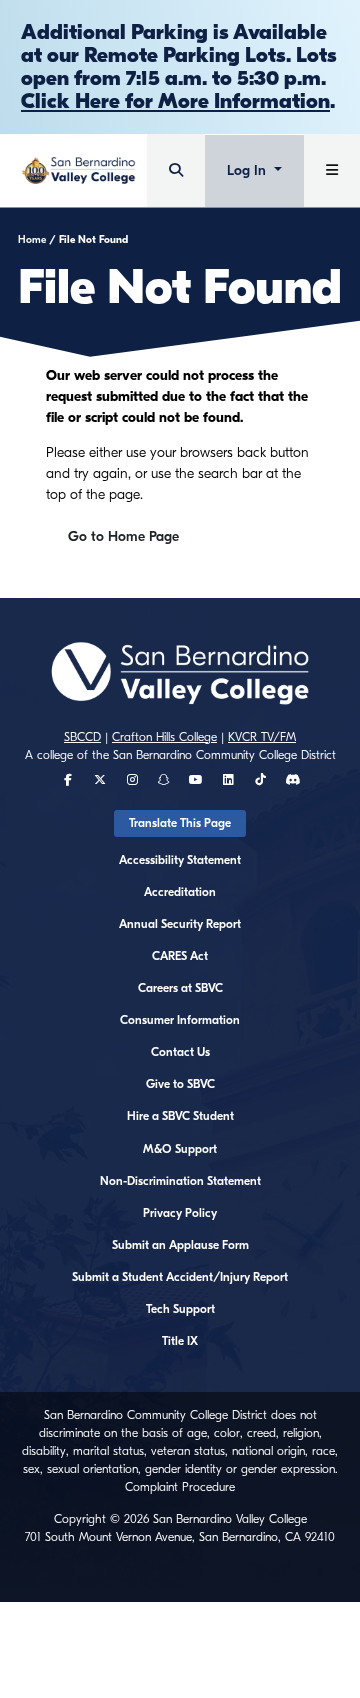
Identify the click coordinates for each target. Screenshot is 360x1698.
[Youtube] (196, 780)
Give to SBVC (180, 1084)
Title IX (180, 1341)
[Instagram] (132, 780)
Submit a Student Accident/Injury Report (180, 1277)
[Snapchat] (164, 780)
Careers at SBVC (180, 988)
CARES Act (180, 956)
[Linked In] (228, 780)
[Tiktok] (260, 780)
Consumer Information (180, 1020)
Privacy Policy (180, 1213)
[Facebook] (68, 780)
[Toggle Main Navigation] (332, 170)
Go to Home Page (123, 536)
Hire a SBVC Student (180, 1116)
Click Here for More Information (175, 101)
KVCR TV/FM (262, 737)
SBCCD (82, 737)
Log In (248, 170)
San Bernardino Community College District (224, 755)
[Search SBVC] (176, 170)
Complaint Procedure (180, 1487)
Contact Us (180, 1052)
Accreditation (180, 892)
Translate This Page (180, 823)
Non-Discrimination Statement (180, 1181)
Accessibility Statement (180, 860)
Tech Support (180, 1309)
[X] (100, 780)
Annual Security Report (180, 924)
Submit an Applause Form (180, 1245)
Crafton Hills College (164, 737)
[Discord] (292, 780)
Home (32, 240)
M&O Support (180, 1149)
